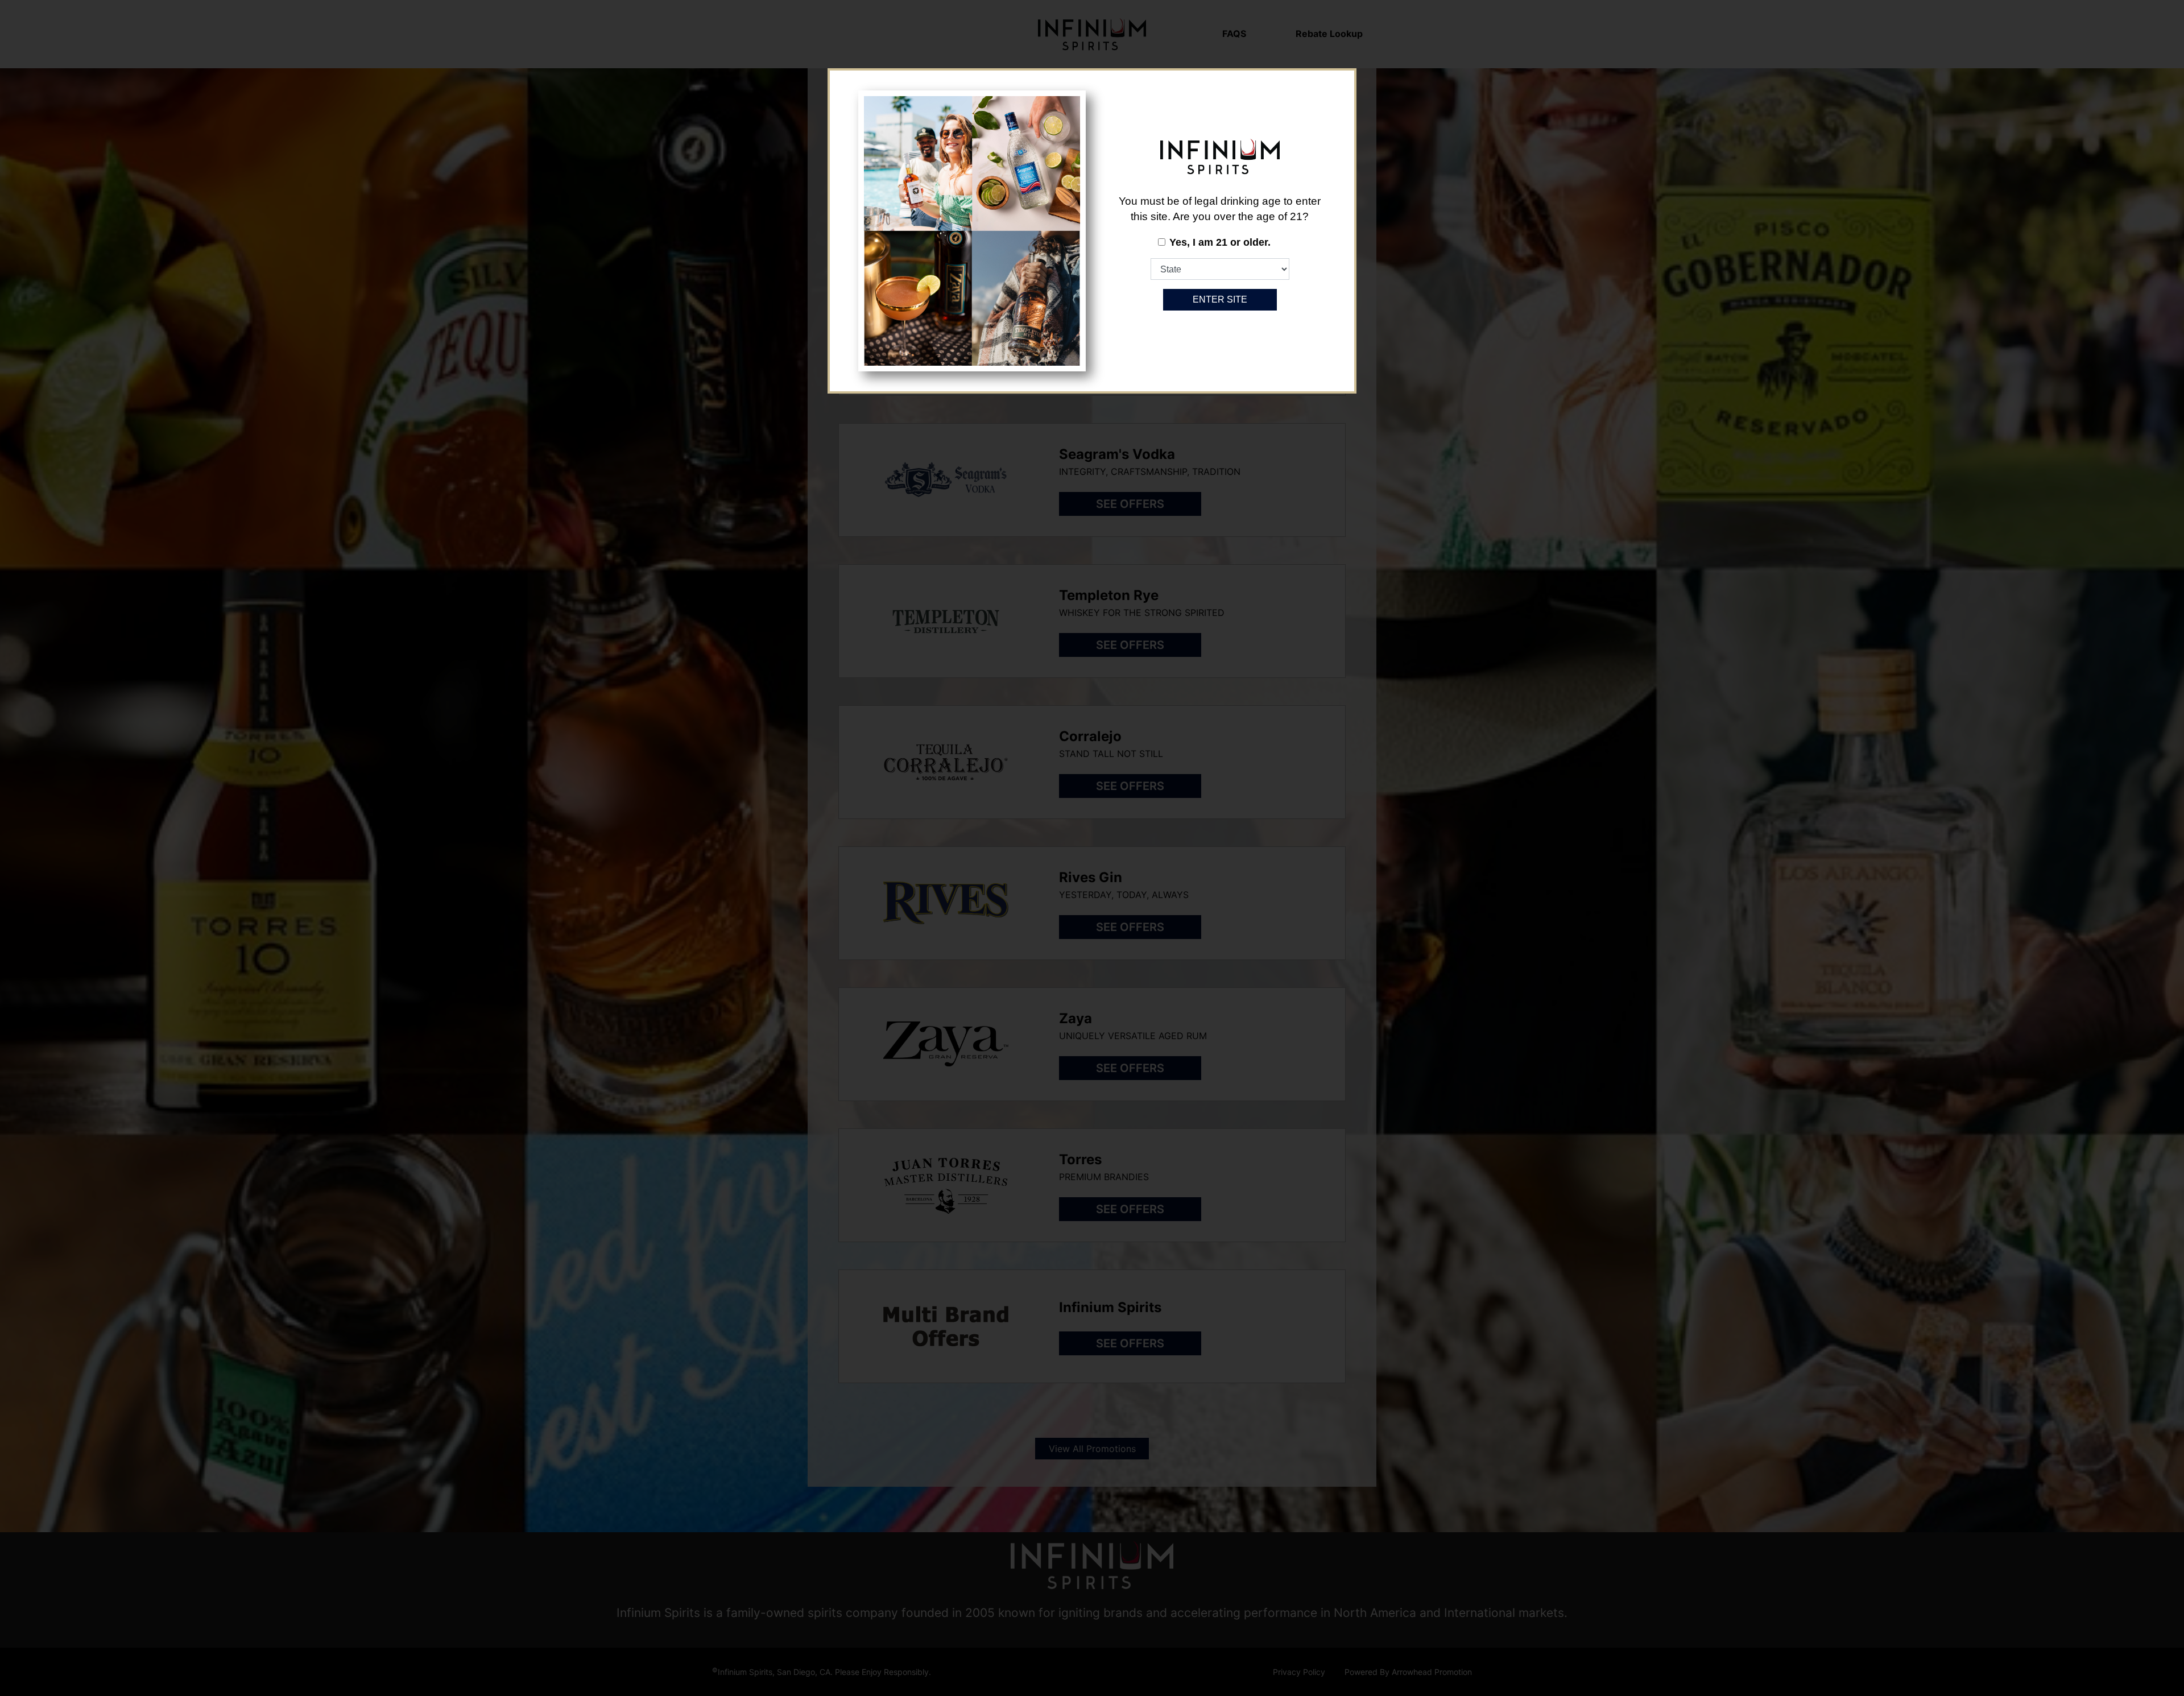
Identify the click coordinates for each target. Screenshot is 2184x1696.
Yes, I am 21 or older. (1220, 242)
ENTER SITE (1220, 299)
